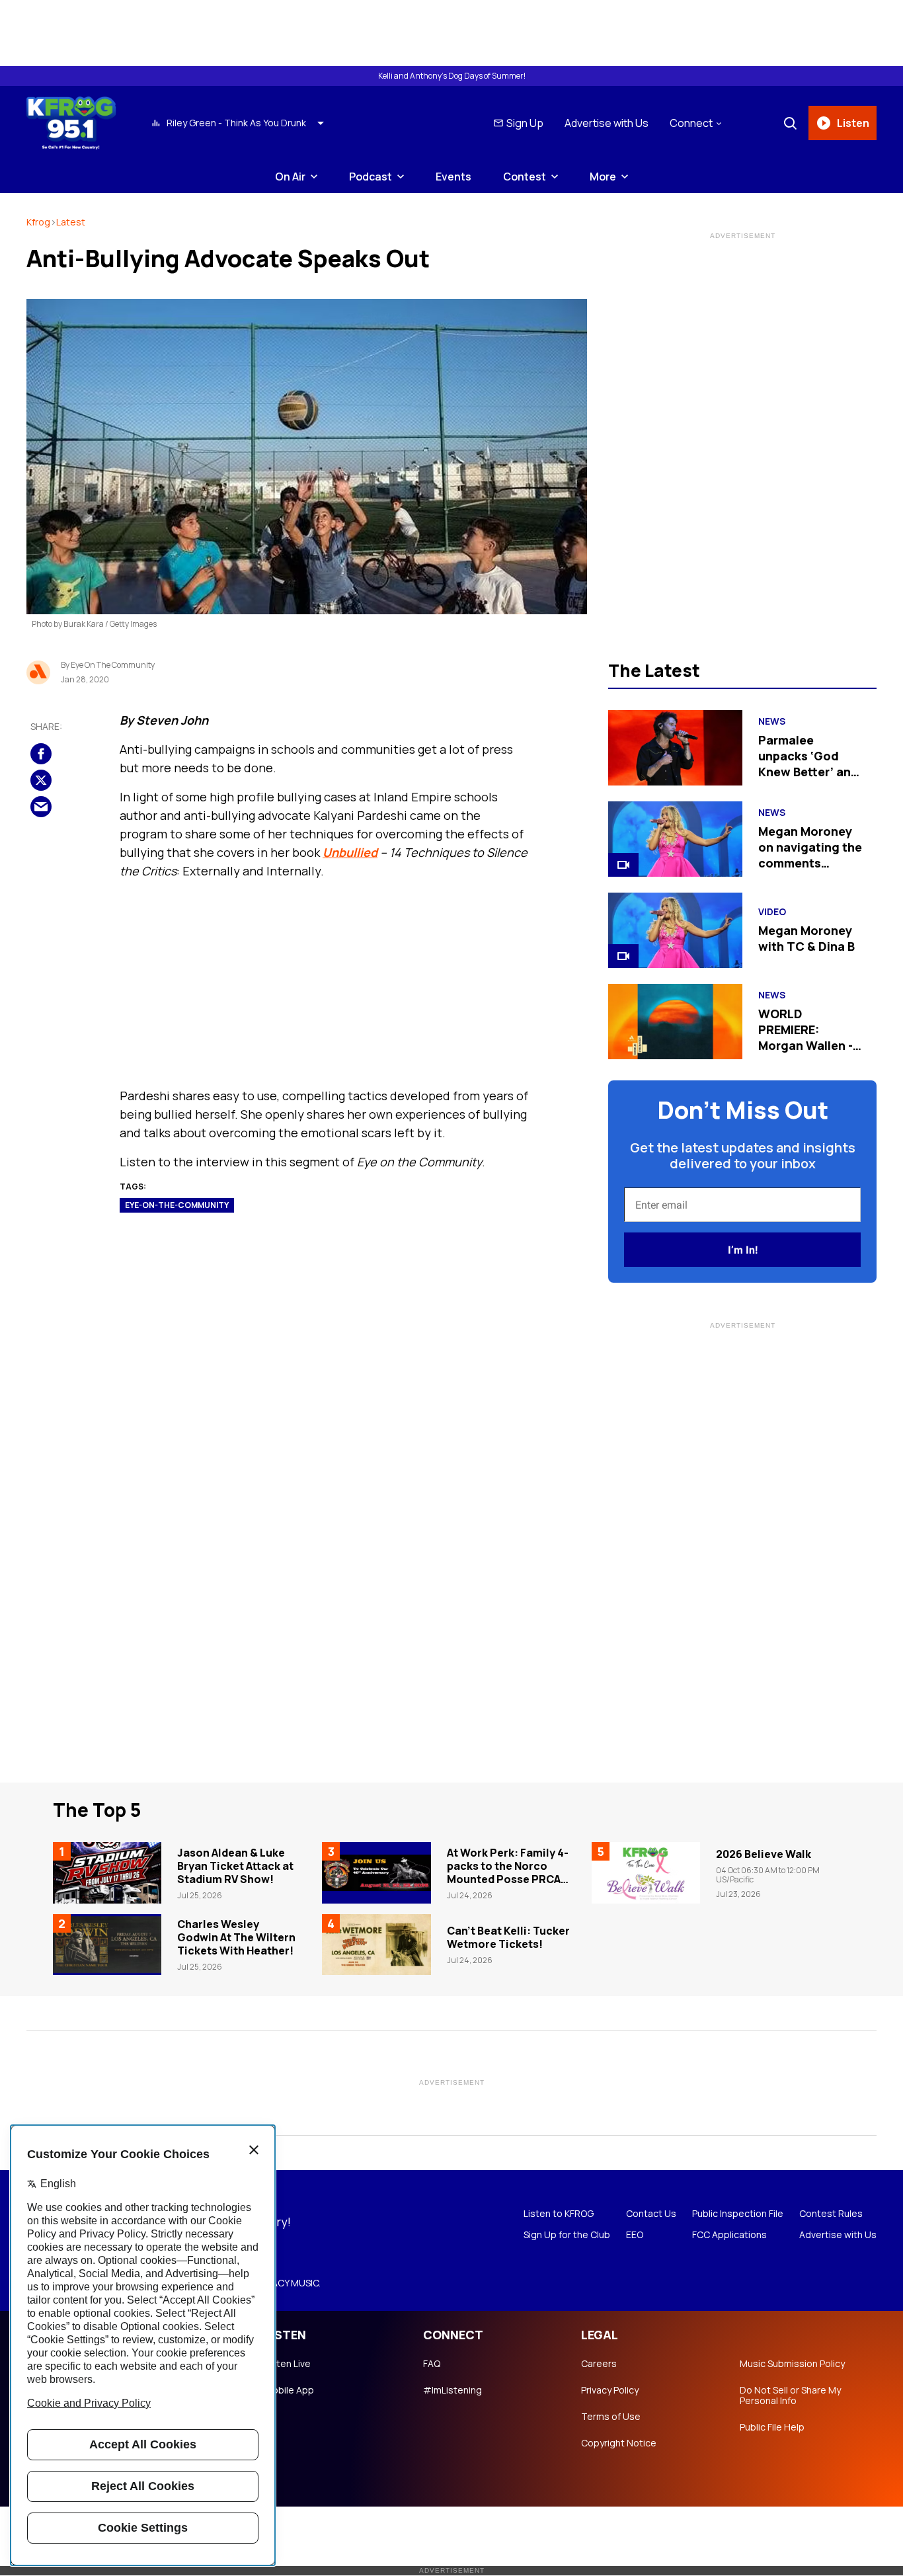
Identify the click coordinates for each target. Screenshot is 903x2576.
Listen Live (288, 2364)
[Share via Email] (41, 807)
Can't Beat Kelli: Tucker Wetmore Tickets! (508, 1937)
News (772, 721)
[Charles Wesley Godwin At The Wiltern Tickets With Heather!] (107, 1945)
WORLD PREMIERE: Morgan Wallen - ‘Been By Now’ (805, 1037)
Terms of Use (611, 2417)
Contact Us (651, 2214)
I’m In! (743, 1250)
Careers (599, 2364)
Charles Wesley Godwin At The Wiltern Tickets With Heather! (236, 1937)
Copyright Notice (619, 2443)
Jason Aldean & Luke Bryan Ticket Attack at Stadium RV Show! (235, 1866)
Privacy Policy (610, 2390)
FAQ (432, 2364)
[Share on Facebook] (41, 754)
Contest (525, 177)
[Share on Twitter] (41, 781)
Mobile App (289, 2390)
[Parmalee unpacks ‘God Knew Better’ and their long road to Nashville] (675, 748)
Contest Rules (831, 2214)
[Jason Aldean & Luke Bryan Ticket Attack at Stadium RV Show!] (107, 1872)
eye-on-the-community (177, 1205)
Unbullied (350, 852)
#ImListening (452, 2390)
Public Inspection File (738, 2214)
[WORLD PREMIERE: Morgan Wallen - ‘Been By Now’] (675, 1022)
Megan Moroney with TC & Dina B (806, 938)
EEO (635, 2235)
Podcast (371, 177)
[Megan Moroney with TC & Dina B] (675, 930)
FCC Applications (729, 2235)
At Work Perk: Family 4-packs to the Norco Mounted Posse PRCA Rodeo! (508, 1872)
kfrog (38, 222)
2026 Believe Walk (764, 1854)
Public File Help (772, 2427)
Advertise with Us (607, 123)
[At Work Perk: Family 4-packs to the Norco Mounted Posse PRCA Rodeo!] (376, 1872)
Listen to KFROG (559, 2214)
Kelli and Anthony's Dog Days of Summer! (452, 76)
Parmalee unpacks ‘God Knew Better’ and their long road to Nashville (809, 772)
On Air (290, 177)
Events (453, 177)
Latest (71, 222)
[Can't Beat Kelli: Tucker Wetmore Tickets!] (376, 1945)
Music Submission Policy (792, 2364)
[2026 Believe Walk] (646, 1872)
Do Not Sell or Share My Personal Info (790, 2395)
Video (772, 912)
